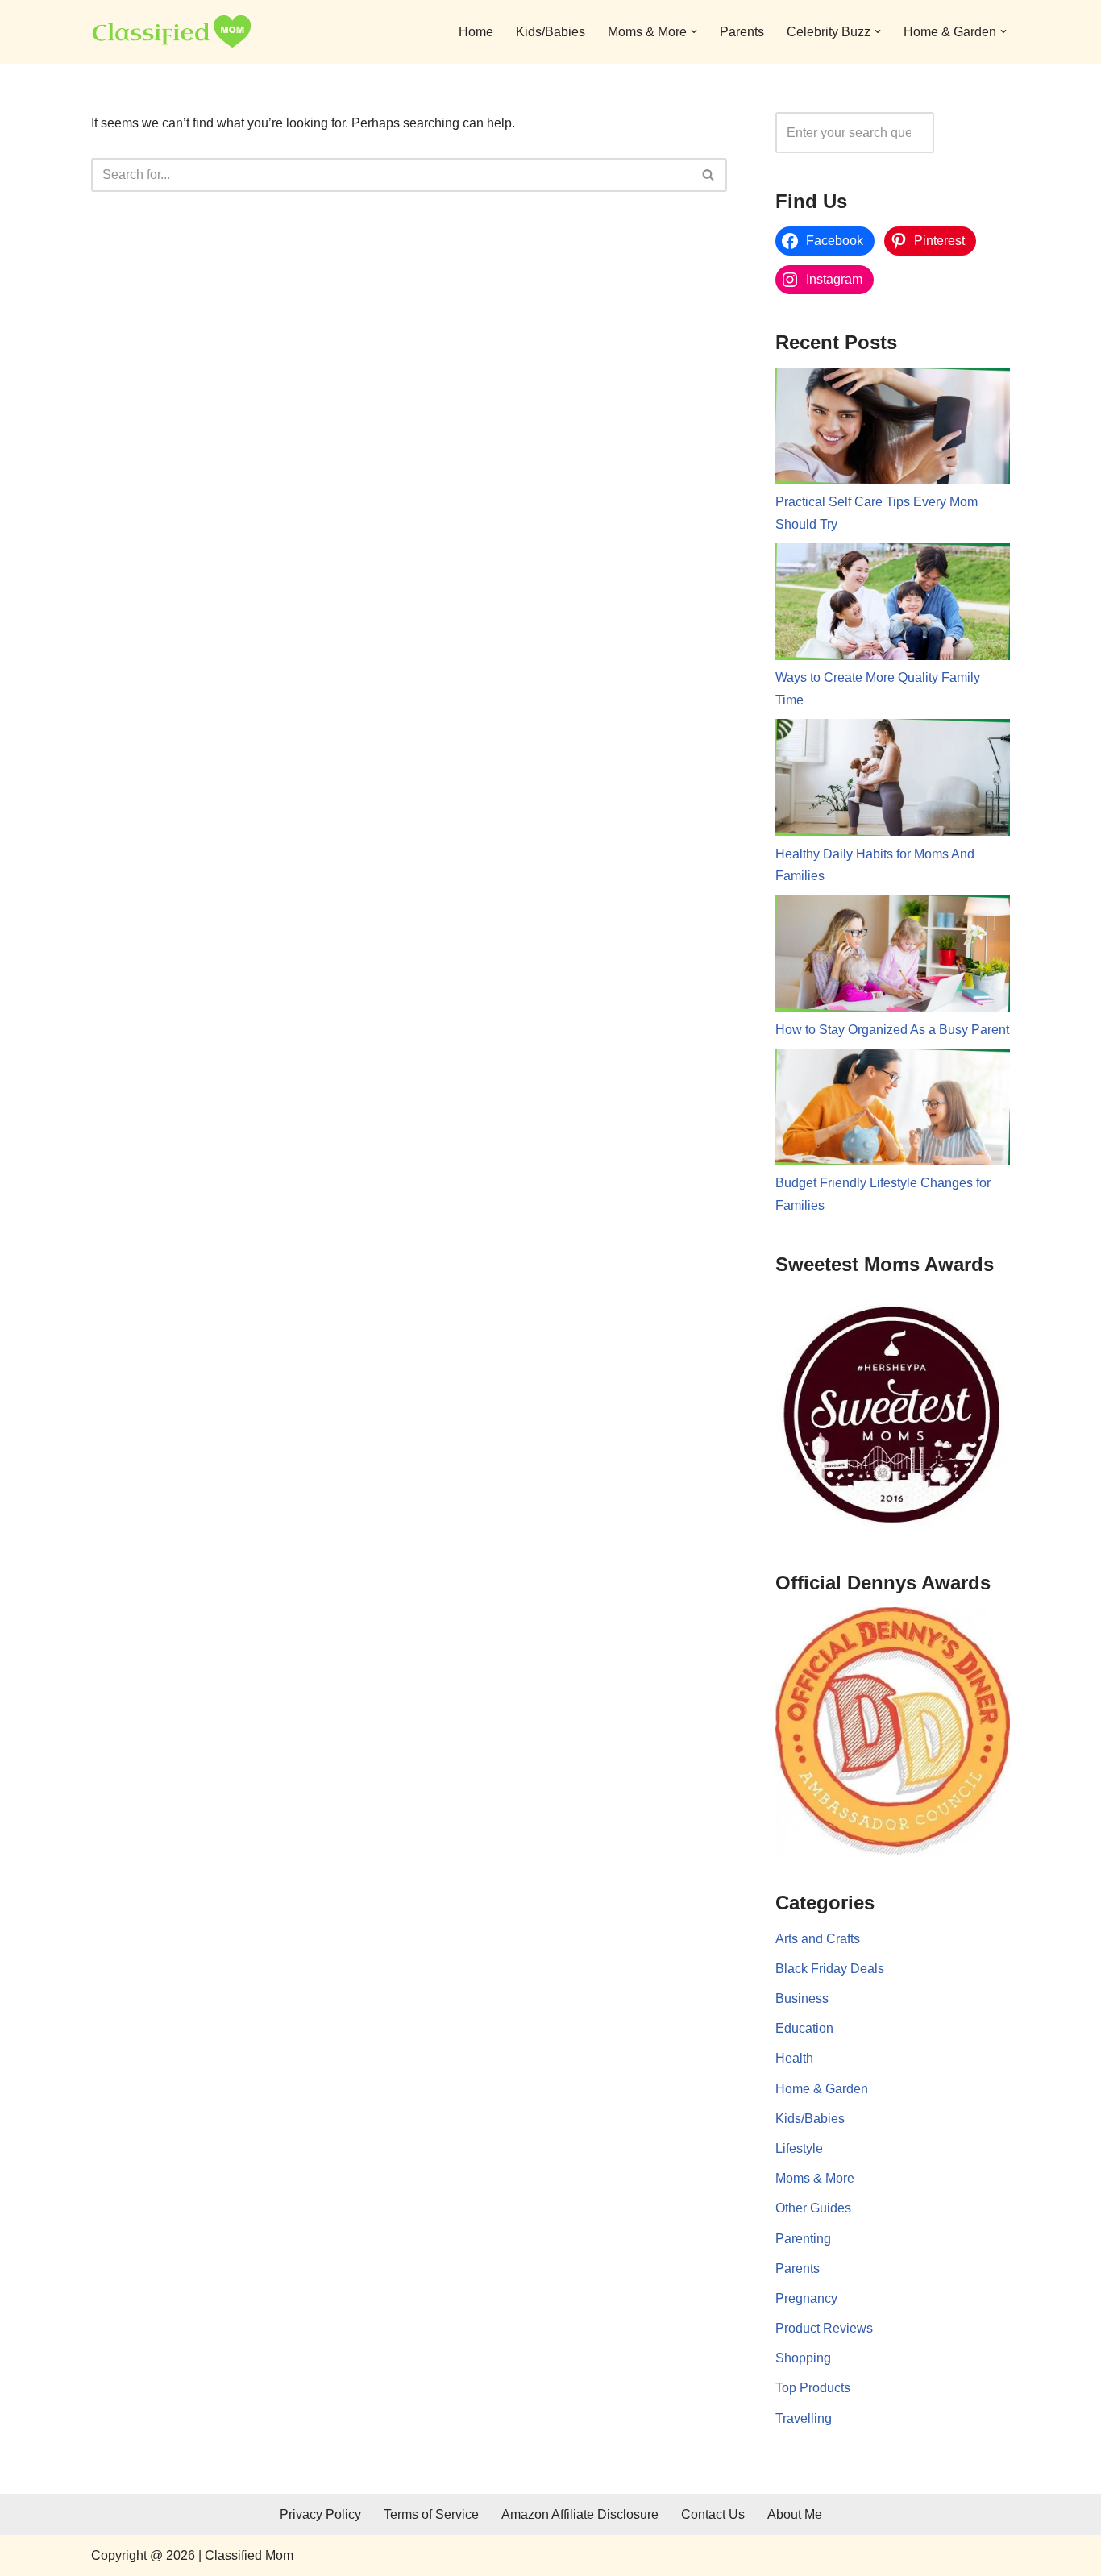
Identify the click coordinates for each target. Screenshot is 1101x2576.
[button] (694, 31)
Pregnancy (806, 2298)
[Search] (709, 175)
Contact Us (713, 2514)
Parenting (803, 2239)
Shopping (803, 2358)
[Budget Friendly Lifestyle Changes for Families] (893, 1111)
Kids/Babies (550, 32)
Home (476, 32)
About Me (795, 2514)
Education (804, 2028)
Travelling (804, 2418)
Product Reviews (824, 2328)
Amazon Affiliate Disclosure (580, 2514)
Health (794, 2058)
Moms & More (815, 2178)
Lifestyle (799, 2148)
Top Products (813, 2388)
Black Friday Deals (830, 1969)
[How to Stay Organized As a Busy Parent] (893, 957)
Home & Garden (822, 2089)
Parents (742, 32)
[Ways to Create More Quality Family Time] (893, 605)
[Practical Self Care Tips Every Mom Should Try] (893, 430)
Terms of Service (431, 2514)
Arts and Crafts (818, 1939)
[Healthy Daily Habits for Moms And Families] (893, 781)
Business (802, 1998)
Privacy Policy (320, 2514)
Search (976, 133)
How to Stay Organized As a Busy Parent (892, 1030)
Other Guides (813, 2208)
